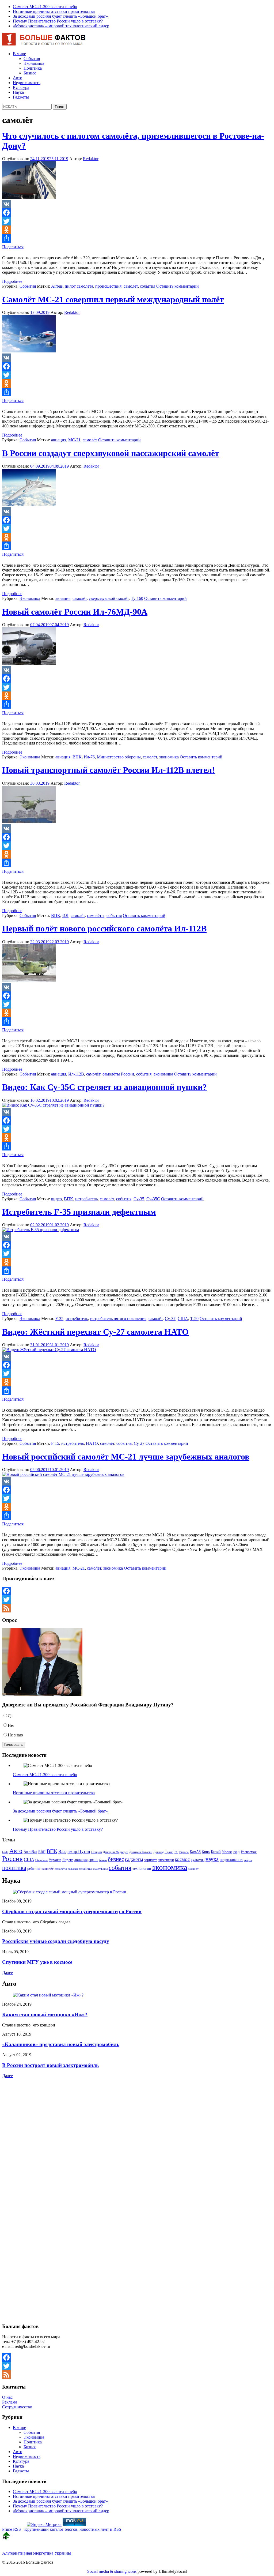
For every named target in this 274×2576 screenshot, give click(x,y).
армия (93, 1860)
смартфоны (100, 1869)
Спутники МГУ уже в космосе (37, 1962)
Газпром (97, 1852)
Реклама (10, 2402)
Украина (55, 1860)
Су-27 (139, 1443)
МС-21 (74, 440)
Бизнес (30, 73)
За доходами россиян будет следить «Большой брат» (60, 16)
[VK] (137, 204)
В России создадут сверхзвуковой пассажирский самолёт (111, 453)
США (183, 1319)
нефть (248, 1860)
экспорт (193, 1869)
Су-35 (139, 1199)
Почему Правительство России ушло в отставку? (58, 21)
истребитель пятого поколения (118, 1319)
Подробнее (12, 281)
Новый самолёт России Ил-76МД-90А (75, 612)
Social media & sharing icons (112, 2571)
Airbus (57, 286)
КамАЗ (195, 1852)
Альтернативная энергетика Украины (37, 2553)
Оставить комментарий (178, 286)
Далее (7, 1973)
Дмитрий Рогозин (141, 1852)
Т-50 (194, 1319)
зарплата (151, 1860)
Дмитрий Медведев (116, 1852)
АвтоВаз (30, 1852)
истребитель (86, 1199)
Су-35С (153, 1199)
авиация (59, 440)
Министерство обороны (119, 757)
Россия (12, 1859)
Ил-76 (89, 757)
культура (198, 1860)
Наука (18, 92)
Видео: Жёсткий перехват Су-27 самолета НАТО (95, 1332)
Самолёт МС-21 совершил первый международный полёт (113, 299)
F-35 (59, 1319)
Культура (21, 87)
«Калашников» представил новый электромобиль (61, 2044)
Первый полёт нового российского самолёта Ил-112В (104, 928)
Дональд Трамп (163, 1852)
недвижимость (231, 1860)
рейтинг (34, 1868)
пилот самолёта (79, 286)
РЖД (237, 1852)
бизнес (116, 1859)
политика (14, 1868)
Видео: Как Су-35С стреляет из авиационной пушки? (104, 1087)
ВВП (42, 1852)
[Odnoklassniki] (137, 230)
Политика (33, 68)
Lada (5, 1852)
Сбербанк (41, 1860)
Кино (206, 1852)
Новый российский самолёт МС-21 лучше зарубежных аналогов (126, 1457)
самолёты (96, 915)
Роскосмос (249, 1852)
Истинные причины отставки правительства (54, 11)
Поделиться (13, 247)
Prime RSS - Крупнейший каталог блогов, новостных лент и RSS (62, 2529)
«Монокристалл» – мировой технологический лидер (61, 26)
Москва (227, 1852)
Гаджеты (21, 97)
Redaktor (91, 159)
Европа (184, 1852)
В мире (19, 54)
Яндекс (68, 1860)
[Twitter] (137, 221)
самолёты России (118, 1074)
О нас (7, 2397)
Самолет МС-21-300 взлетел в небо (45, 7)
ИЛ (65, 915)
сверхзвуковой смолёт (109, 598)
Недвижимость (27, 83)
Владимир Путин (74, 1851)
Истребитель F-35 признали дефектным (79, 1212)
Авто (18, 78)
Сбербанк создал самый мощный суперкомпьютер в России (72, 1911)
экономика (169, 757)
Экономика (34, 63)
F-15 (55, 1443)
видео (56, 1199)
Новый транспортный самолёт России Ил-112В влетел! (109, 770)
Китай (216, 1852)
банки (103, 1860)
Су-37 (170, 1319)
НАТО (92, 1443)
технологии (142, 1868)
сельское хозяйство (80, 1869)
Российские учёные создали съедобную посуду (56, 1941)
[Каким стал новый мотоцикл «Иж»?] (48, 1995)
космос (182, 1859)
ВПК (77, 757)
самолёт (131, 286)
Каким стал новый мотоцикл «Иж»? (45, 2015)
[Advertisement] (36, 2126)
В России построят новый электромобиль (50, 2065)
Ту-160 (137, 598)
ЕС (176, 1852)
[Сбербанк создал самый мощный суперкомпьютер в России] (70, 1892)
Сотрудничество (17, 2407)
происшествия (108, 286)
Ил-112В (76, 1074)
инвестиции (166, 1860)
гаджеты (134, 1859)
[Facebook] (137, 213)
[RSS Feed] (137, 1608)
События (32, 59)
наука (212, 1859)
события (148, 286)
